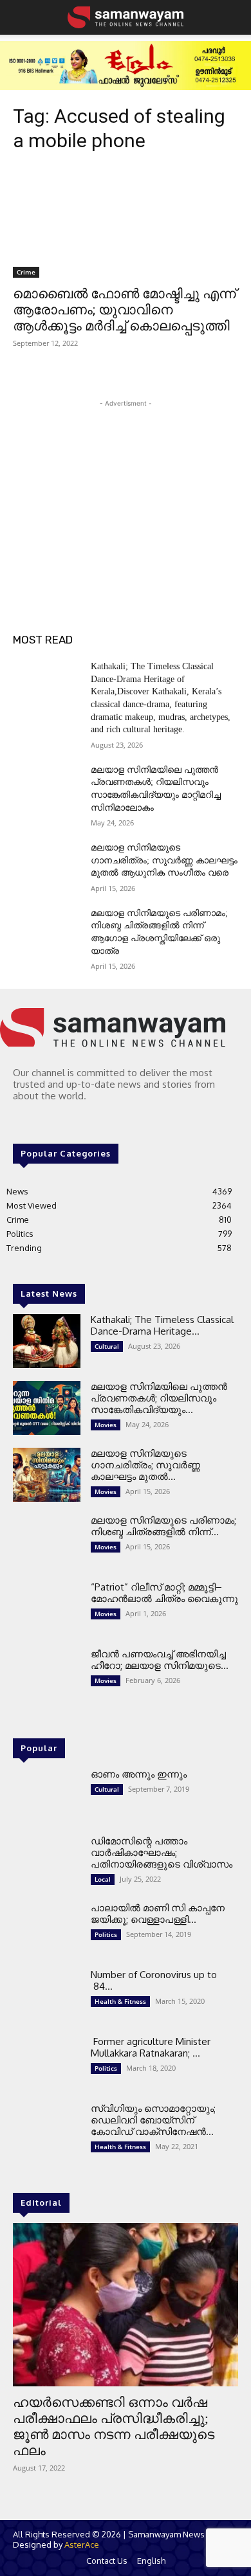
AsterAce (82, 2544)
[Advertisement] (126, 491)
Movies (106, 1425)
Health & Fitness (120, 2001)
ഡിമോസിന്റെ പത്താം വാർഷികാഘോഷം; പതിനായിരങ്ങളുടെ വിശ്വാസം (162, 1852)
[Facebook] (22, 1121)
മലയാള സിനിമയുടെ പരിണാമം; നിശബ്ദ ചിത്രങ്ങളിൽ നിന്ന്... (163, 1526)
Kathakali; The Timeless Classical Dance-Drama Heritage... (162, 1325)
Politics (106, 1934)
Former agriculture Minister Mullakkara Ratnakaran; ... (151, 2047)
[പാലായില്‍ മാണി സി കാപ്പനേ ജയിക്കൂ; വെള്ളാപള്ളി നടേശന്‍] (47, 1929)
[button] (21, 17)
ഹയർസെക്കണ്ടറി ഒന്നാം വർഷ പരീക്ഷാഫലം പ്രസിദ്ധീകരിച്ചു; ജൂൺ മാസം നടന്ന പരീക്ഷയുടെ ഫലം (114, 2427)
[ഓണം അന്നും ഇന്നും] (47, 1796)
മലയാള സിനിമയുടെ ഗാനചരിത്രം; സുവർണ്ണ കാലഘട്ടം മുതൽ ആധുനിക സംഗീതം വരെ (164, 860)
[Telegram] (40, 1121)
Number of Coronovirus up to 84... (154, 1980)
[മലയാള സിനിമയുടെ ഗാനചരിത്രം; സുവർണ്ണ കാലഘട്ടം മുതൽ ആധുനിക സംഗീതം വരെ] (47, 865)
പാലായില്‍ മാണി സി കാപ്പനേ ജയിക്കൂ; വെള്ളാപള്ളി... (158, 1914)
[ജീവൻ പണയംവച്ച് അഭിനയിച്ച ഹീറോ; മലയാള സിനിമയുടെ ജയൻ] (47, 1675)
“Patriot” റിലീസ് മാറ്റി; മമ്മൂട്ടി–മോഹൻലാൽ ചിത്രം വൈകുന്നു (164, 1593)
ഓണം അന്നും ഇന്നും (139, 1774)
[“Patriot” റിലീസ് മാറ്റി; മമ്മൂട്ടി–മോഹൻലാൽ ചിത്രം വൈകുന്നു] (47, 1608)
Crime (26, 272)
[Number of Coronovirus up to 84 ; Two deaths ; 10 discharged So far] (47, 1996)
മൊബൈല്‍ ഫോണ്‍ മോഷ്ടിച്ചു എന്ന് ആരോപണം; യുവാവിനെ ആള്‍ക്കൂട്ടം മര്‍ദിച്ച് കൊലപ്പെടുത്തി (125, 310)
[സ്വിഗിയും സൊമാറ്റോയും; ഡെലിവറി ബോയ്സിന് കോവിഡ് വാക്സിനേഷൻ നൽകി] (47, 2130)
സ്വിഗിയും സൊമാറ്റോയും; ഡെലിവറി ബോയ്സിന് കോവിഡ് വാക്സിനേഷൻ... (153, 2120)
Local (103, 1879)
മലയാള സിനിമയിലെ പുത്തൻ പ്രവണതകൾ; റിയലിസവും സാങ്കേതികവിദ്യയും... (159, 1398)
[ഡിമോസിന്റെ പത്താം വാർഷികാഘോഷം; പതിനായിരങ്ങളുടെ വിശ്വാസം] (47, 1862)
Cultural (107, 1346)
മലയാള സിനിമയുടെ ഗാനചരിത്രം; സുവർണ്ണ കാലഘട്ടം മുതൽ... (145, 1465)
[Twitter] (58, 1121)
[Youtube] (76, 1121)
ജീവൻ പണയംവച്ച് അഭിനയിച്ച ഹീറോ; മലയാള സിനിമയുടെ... (160, 1660)
